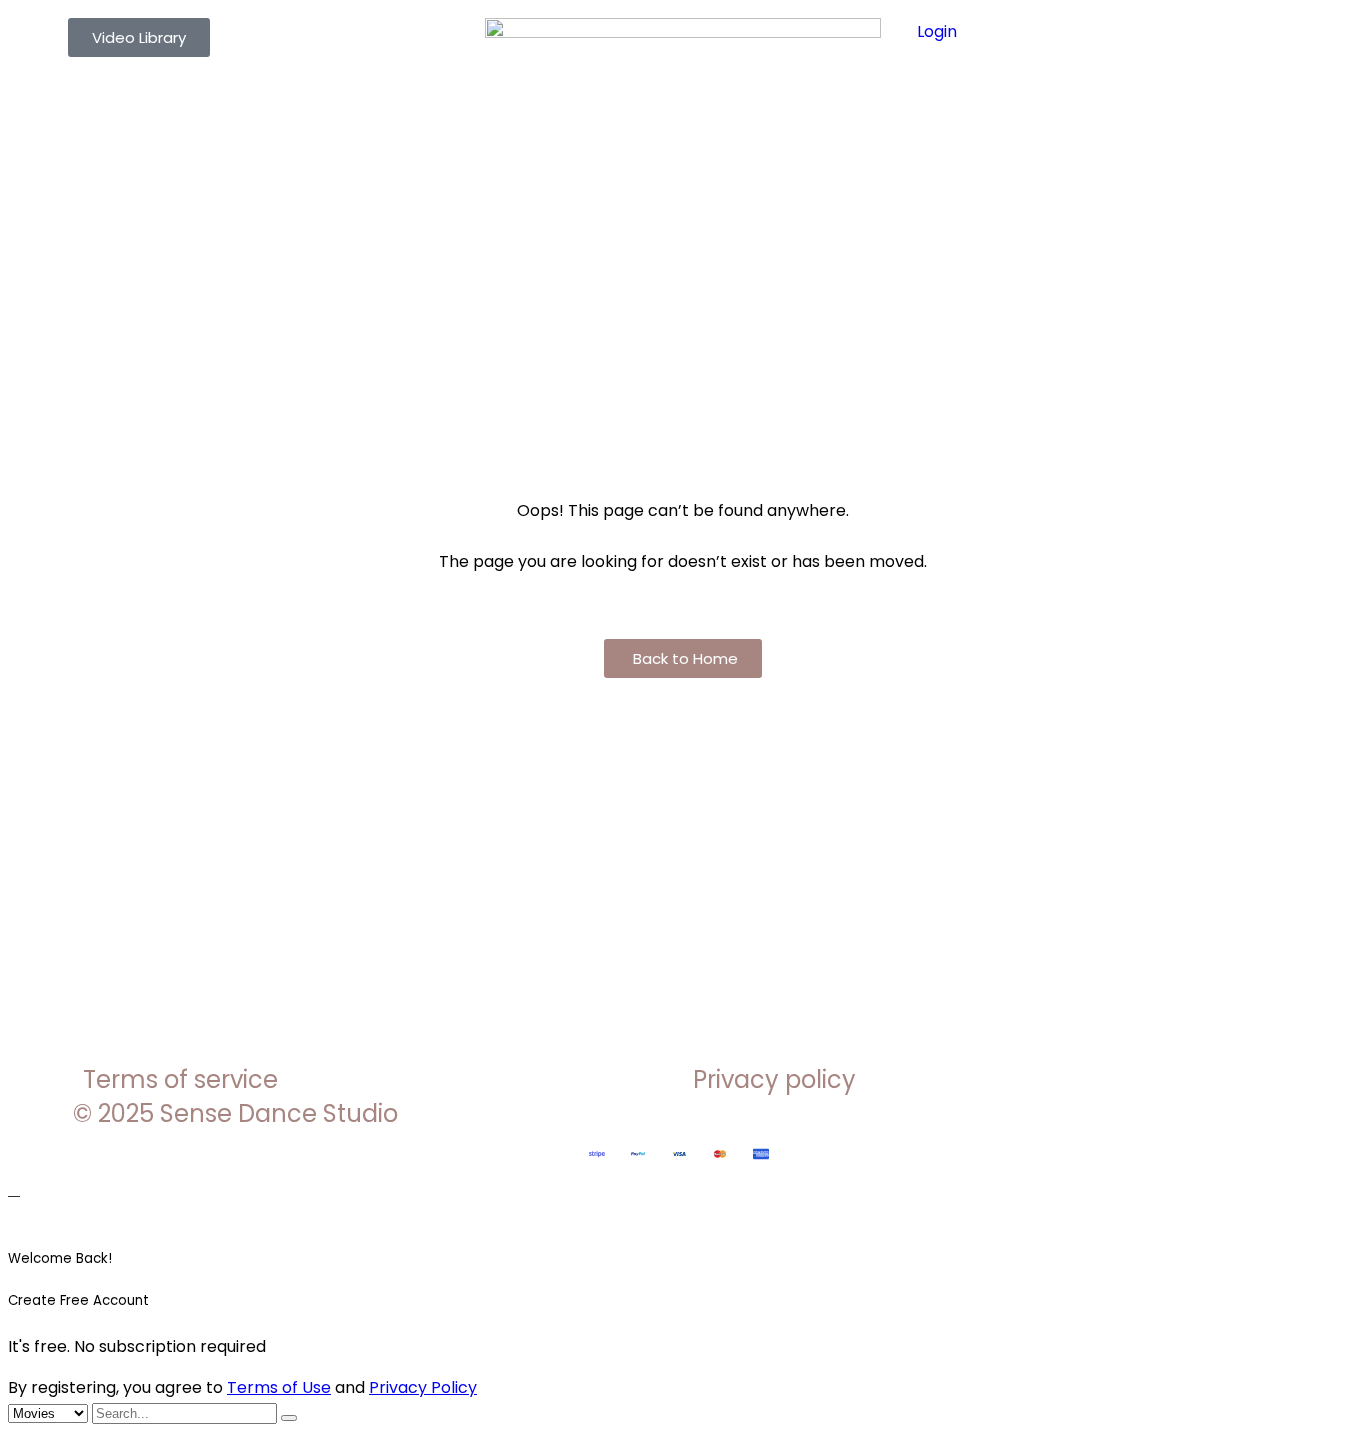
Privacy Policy (423, 1387)
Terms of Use (279, 1387)
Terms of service (180, 1079)
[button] (683, 658)
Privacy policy (774, 1079)
